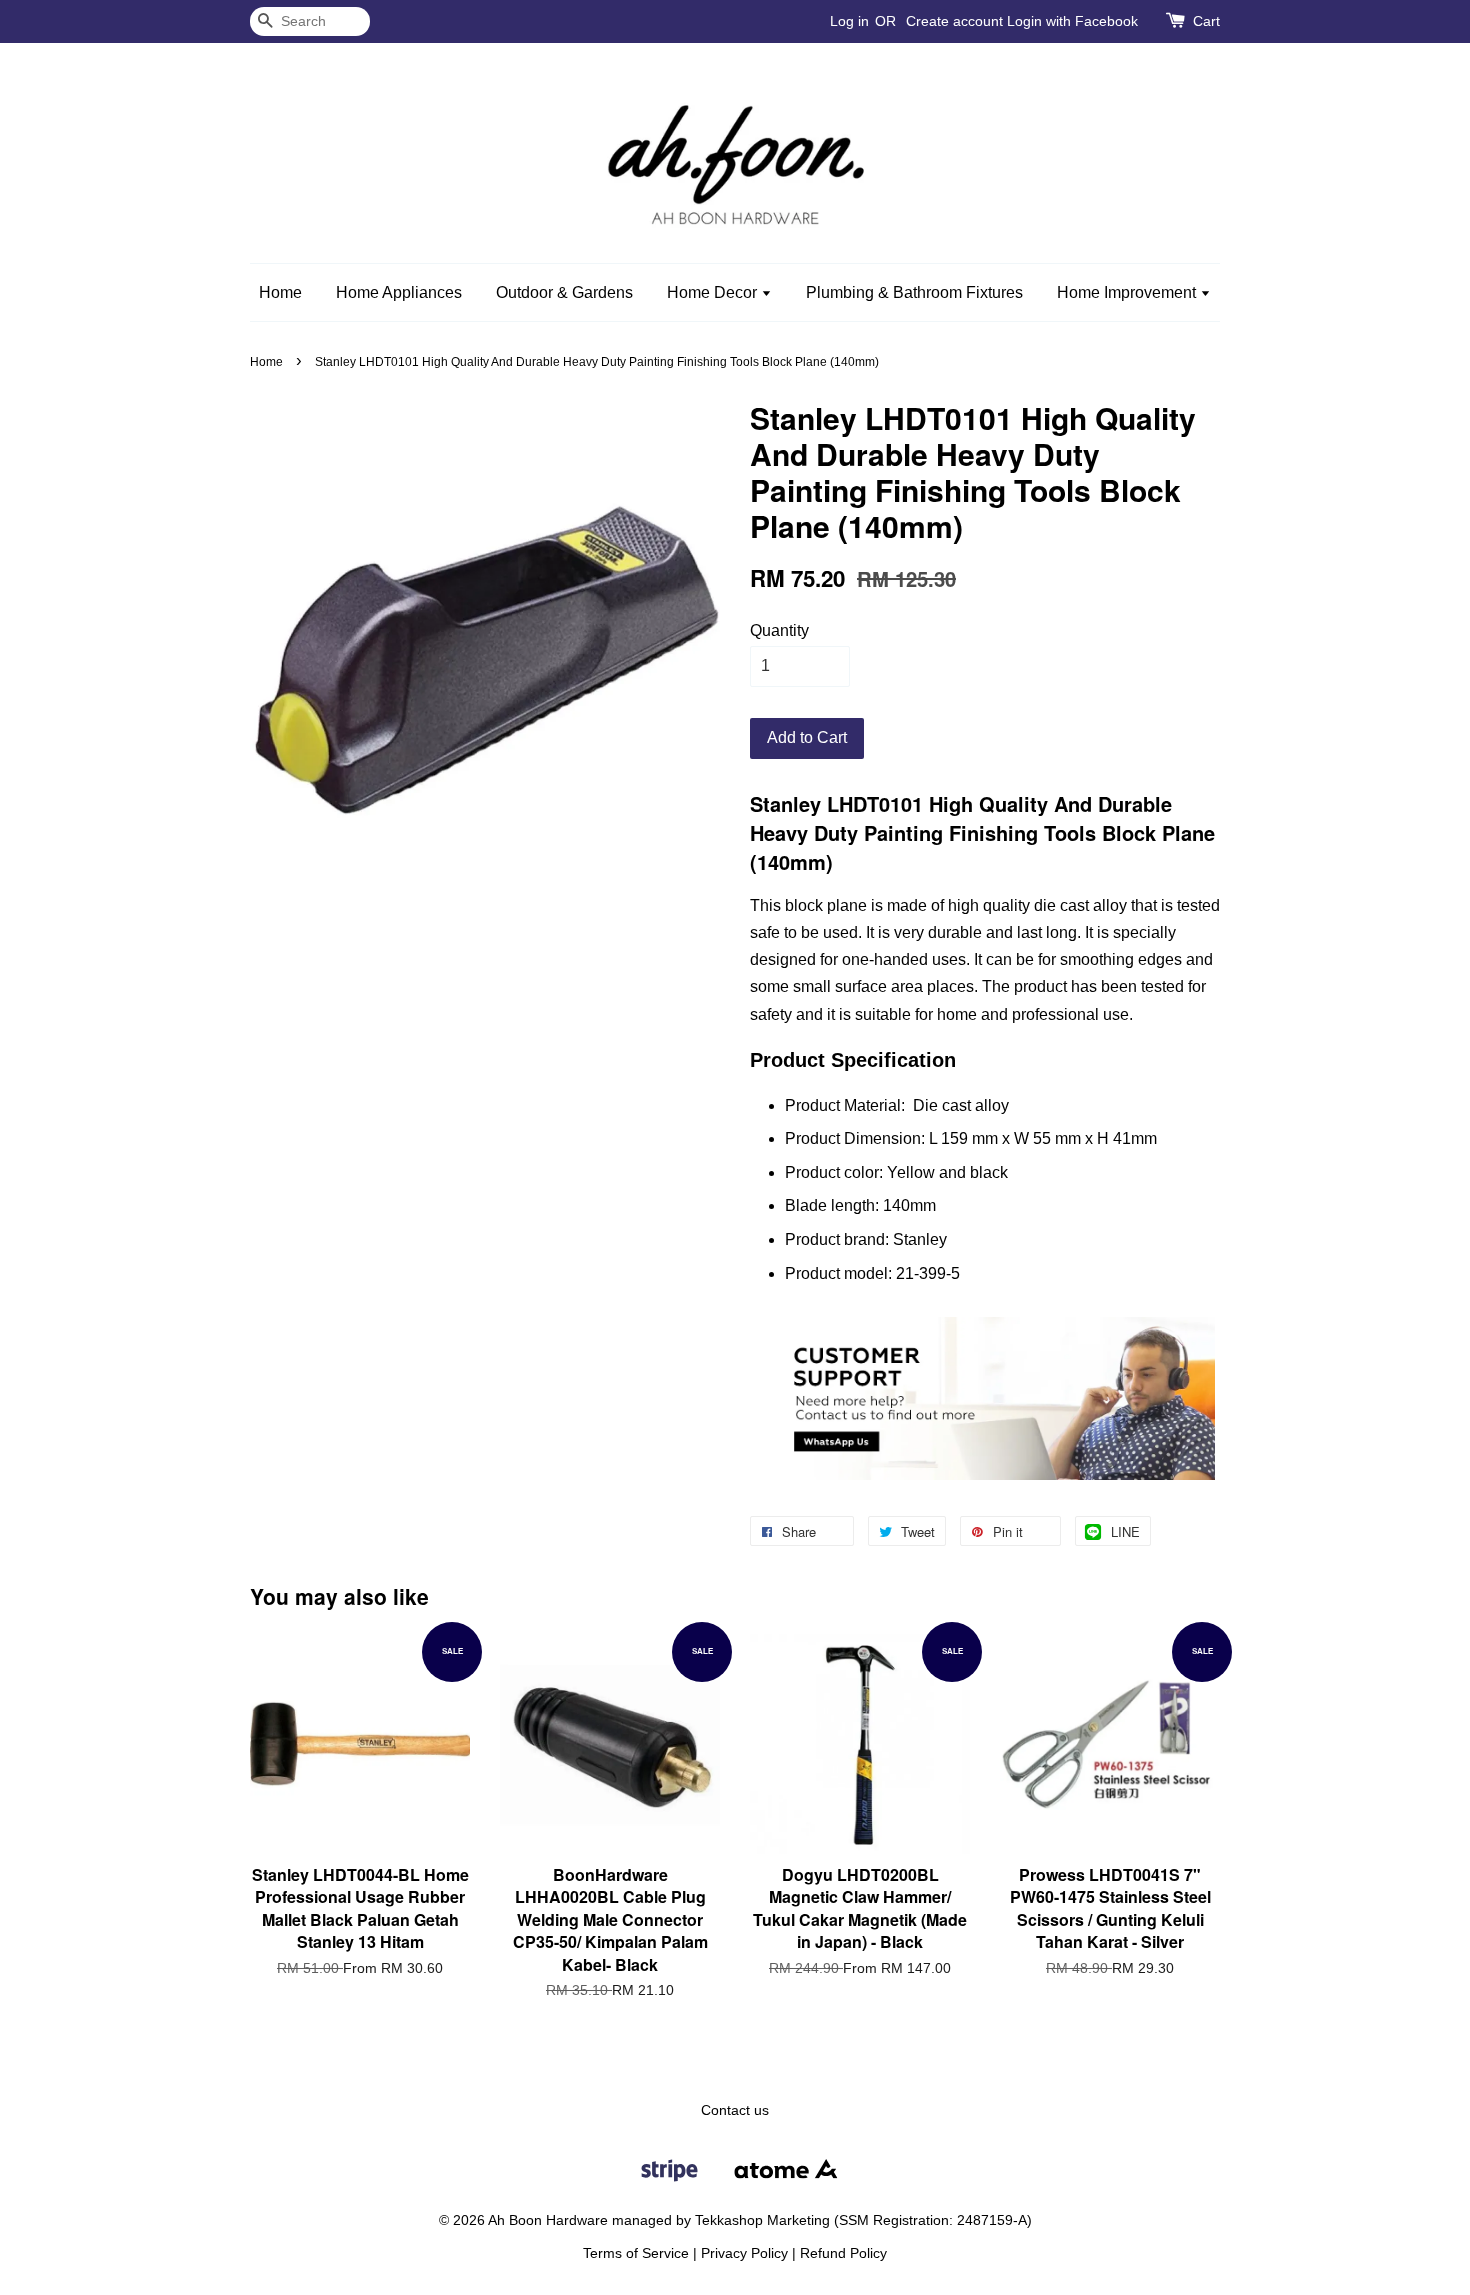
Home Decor (714, 292)
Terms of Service (636, 2253)
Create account (954, 21)
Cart (1206, 21)
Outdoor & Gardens (564, 292)
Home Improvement (1128, 292)
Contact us (735, 2110)
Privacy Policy (744, 2253)
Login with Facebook (1072, 21)
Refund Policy (843, 2253)
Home (280, 292)
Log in (849, 21)
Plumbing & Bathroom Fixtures (914, 292)
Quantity (779, 630)
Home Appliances (399, 292)
